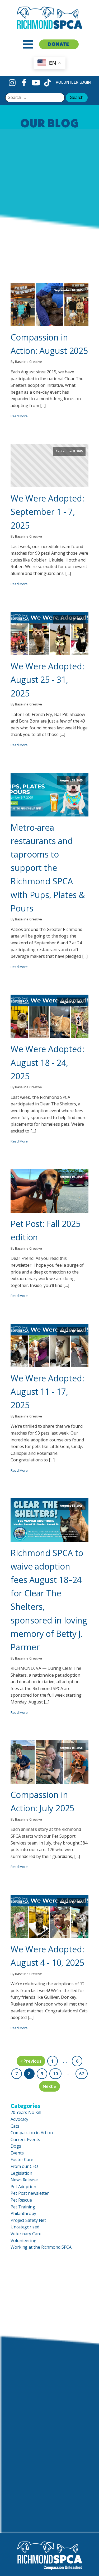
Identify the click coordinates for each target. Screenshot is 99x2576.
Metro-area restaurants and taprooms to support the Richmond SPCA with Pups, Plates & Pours (48, 868)
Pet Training (23, 2207)
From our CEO (24, 2166)
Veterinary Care (26, 2234)
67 (82, 2074)
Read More (19, 416)
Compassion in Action (32, 2133)
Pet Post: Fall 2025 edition (46, 1230)
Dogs (16, 2146)
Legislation (21, 2173)
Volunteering (23, 2241)
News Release (24, 2180)
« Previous (31, 2061)
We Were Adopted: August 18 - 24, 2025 (47, 1062)
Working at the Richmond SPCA (41, 2247)
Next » (49, 2086)
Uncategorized (25, 2227)
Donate (59, 44)
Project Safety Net (28, 2220)
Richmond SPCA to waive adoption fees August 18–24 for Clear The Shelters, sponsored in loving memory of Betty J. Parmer (49, 1600)
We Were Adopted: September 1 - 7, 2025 (47, 512)
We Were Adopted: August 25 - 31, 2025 (47, 680)
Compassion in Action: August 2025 (49, 344)
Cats (15, 2126)
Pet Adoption (23, 2187)
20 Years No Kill (26, 2112)
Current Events (25, 2139)
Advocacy (19, 2119)
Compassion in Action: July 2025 (42, 1801)
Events (17, 2153)
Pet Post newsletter (30, 2193)
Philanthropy (23, 2213)
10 (55, 2074)
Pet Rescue (21, 2200)
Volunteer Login (73, 82)
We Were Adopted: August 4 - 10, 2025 (47, 1956)
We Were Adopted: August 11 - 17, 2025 (47, 1392)
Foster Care (22, 2159)
